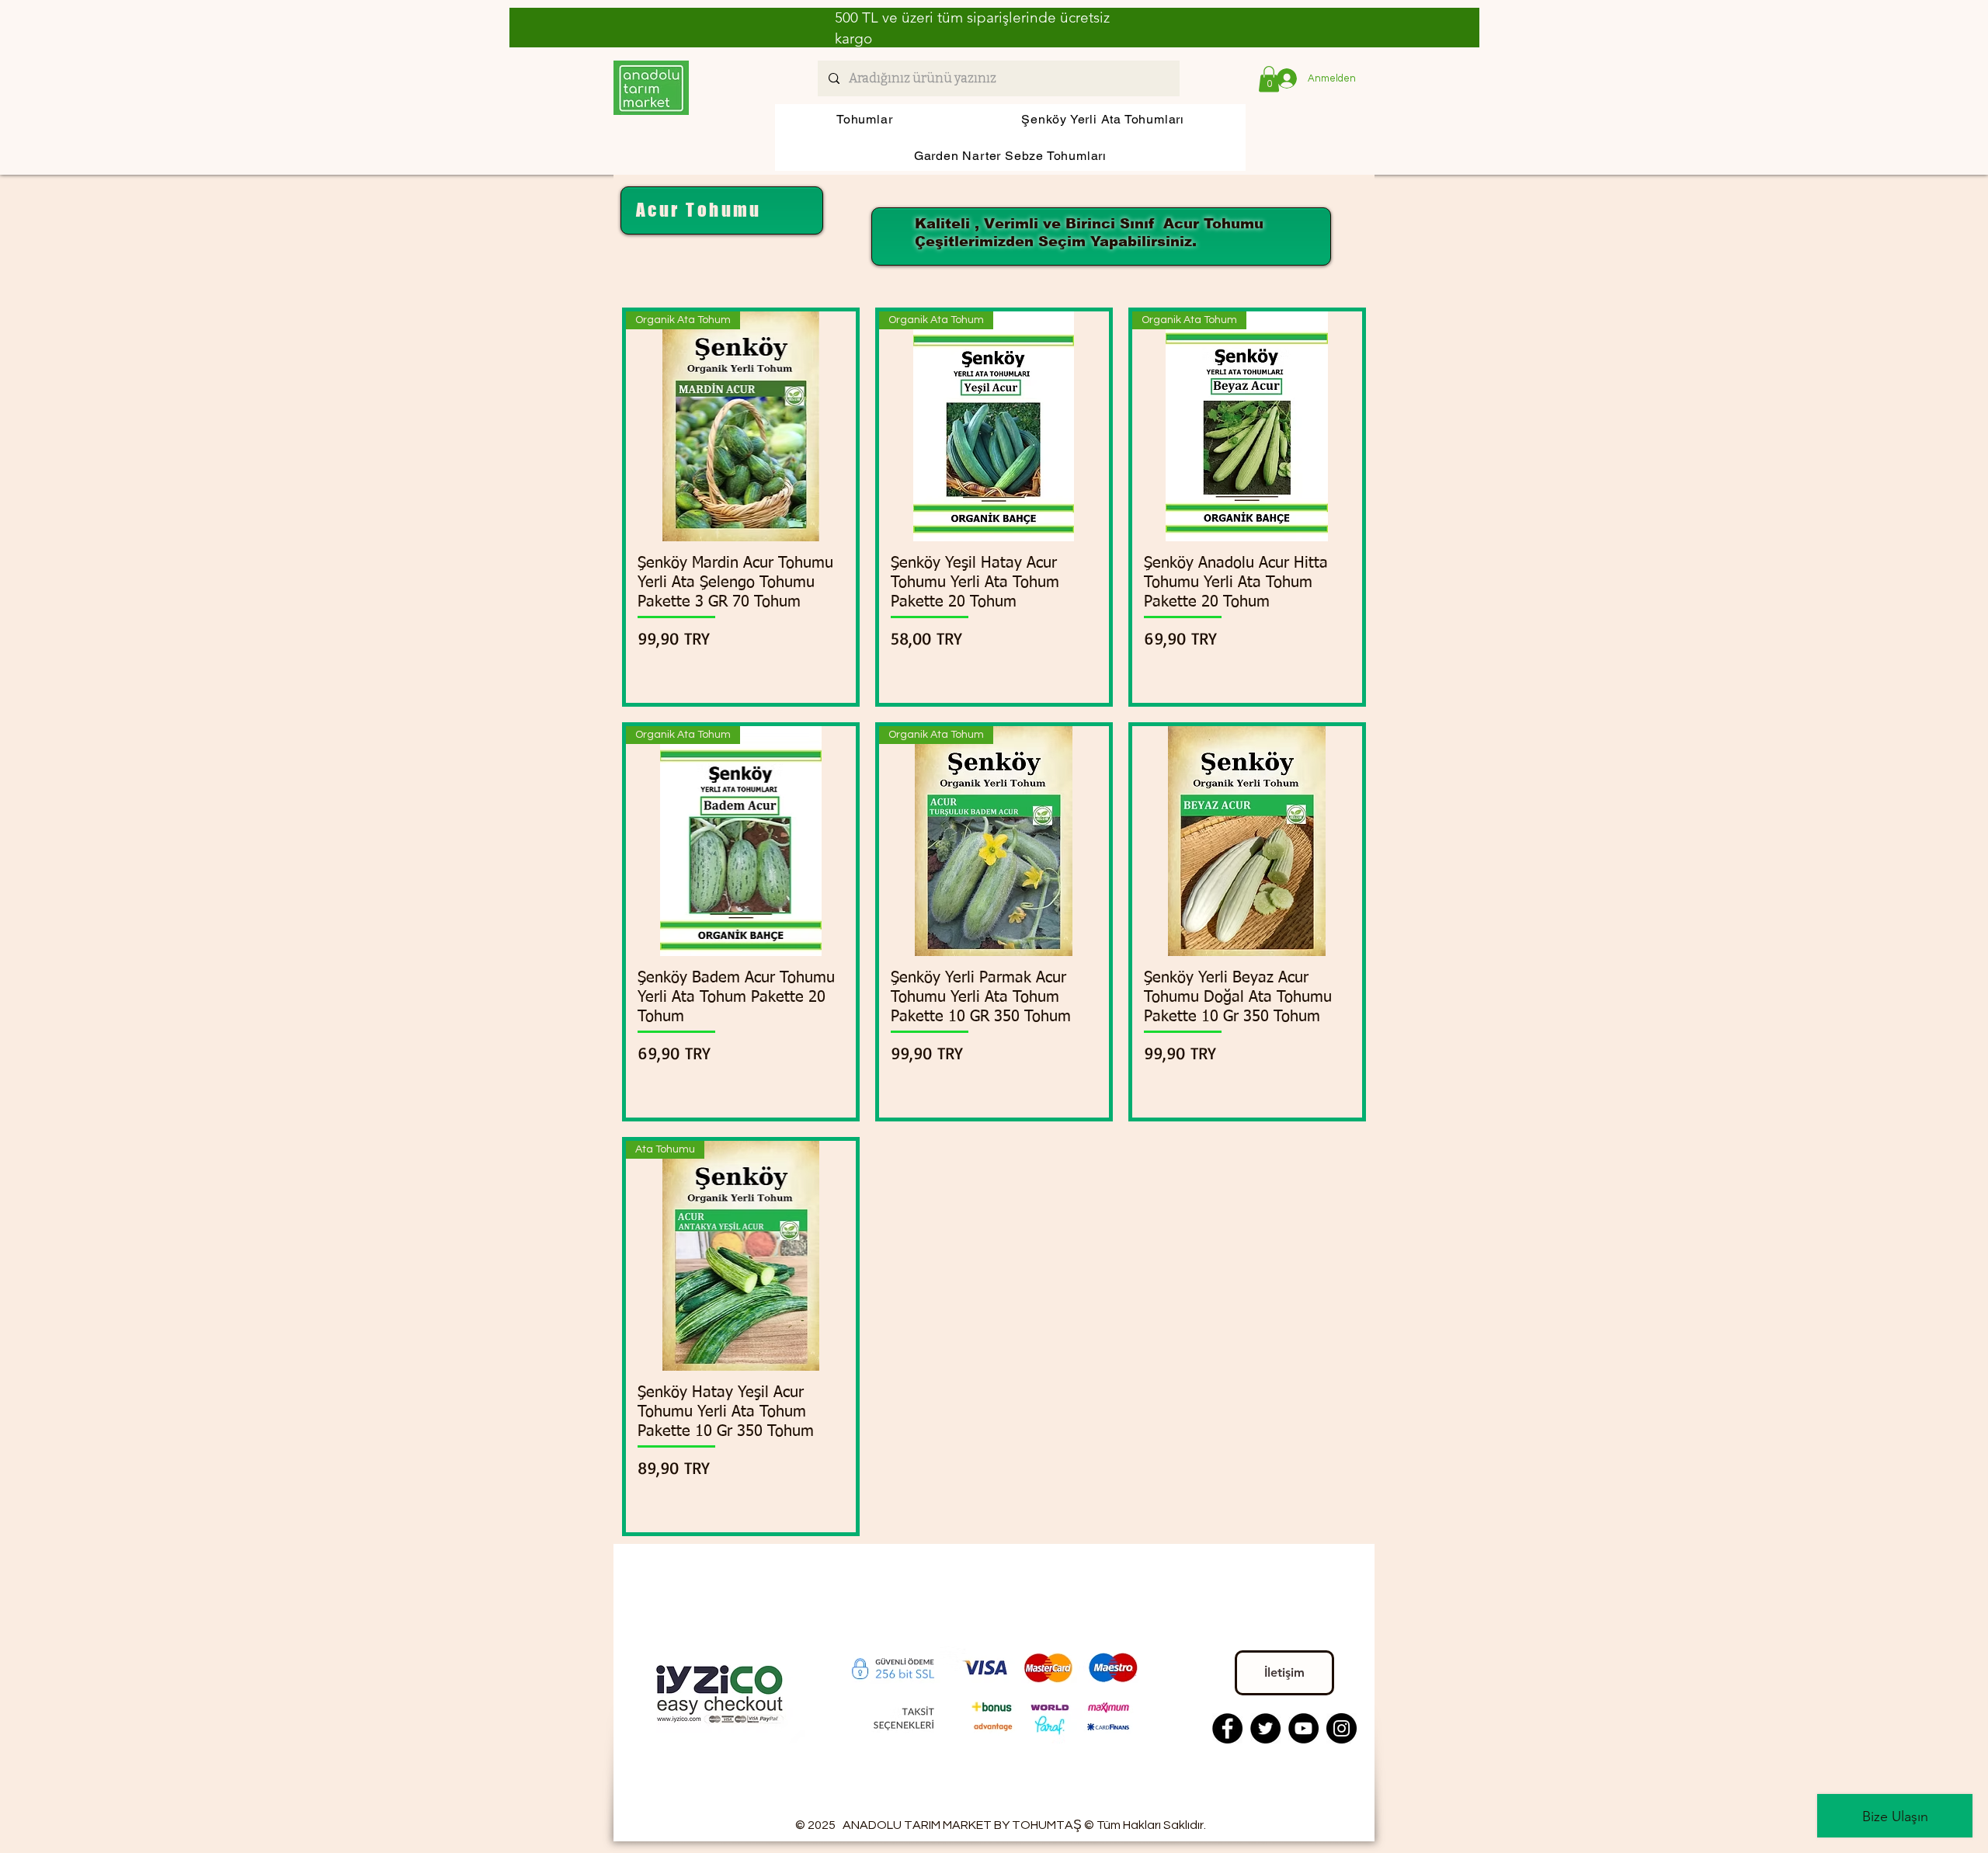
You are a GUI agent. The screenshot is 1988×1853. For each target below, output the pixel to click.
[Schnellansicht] (1247, 841)
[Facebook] (1227, 1728)
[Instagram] (1342, 1728)
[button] (1269, 79)
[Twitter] (1265, 1728)
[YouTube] (1303, 1728)
